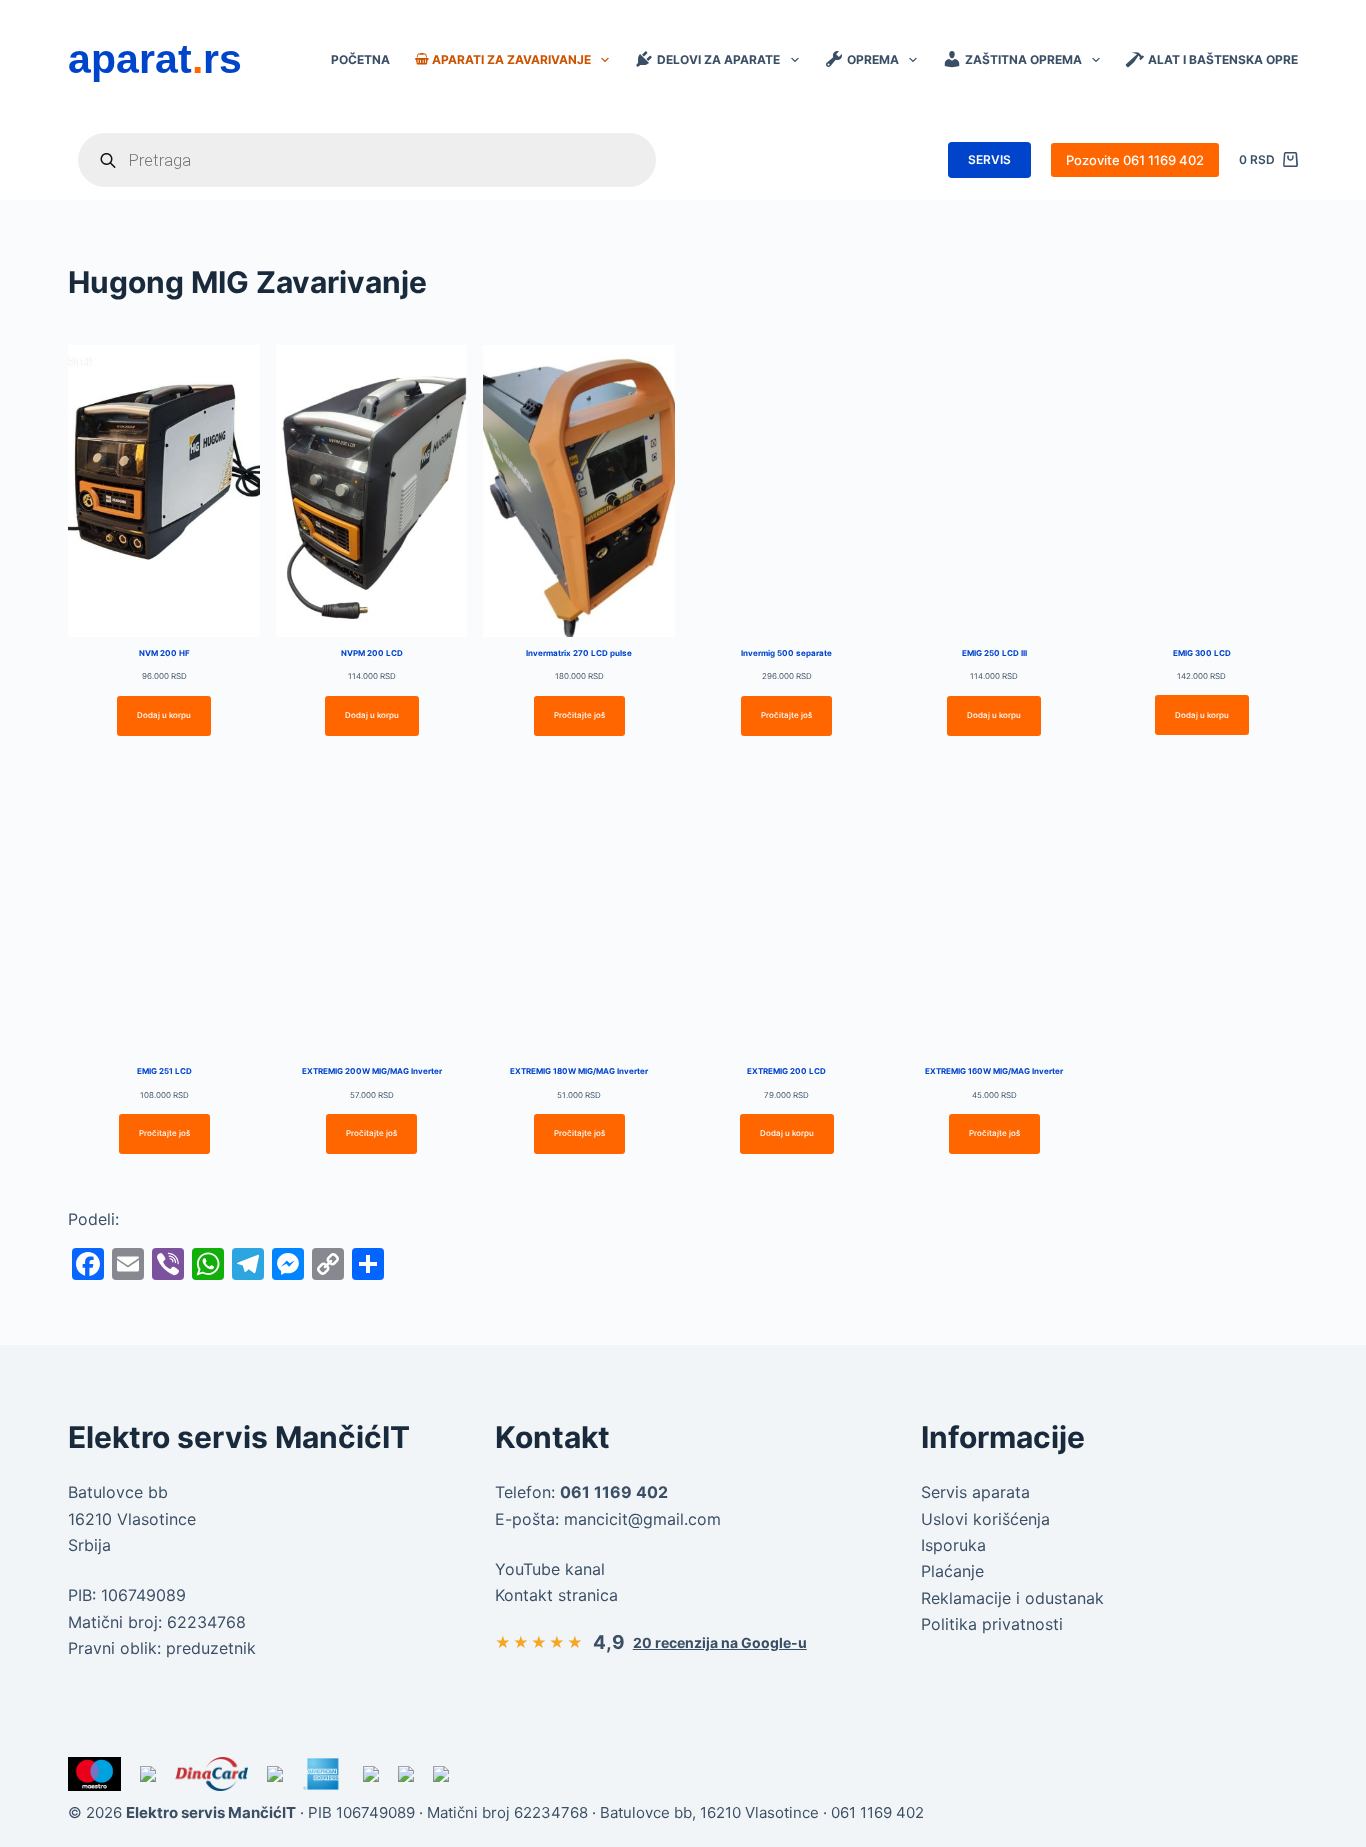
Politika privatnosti (992, 1624)
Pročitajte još (579, 715)
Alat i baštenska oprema (1233, 59)
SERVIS (989, 159)
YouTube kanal (550, 1569)
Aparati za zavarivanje (511, 59)
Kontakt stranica (556, 1595)
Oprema (873, 59)
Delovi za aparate (718, 59)
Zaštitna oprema (1023, 59)
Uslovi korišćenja (985, 1519)
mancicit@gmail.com (642, 1519)
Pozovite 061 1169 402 (1135, 160)
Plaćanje (952, 1571)
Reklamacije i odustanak (1012, 1598)
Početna (360, 59)
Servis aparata (975, 1492)
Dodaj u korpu (164, 715)
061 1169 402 (877, 1812)
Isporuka (953, 1545)
